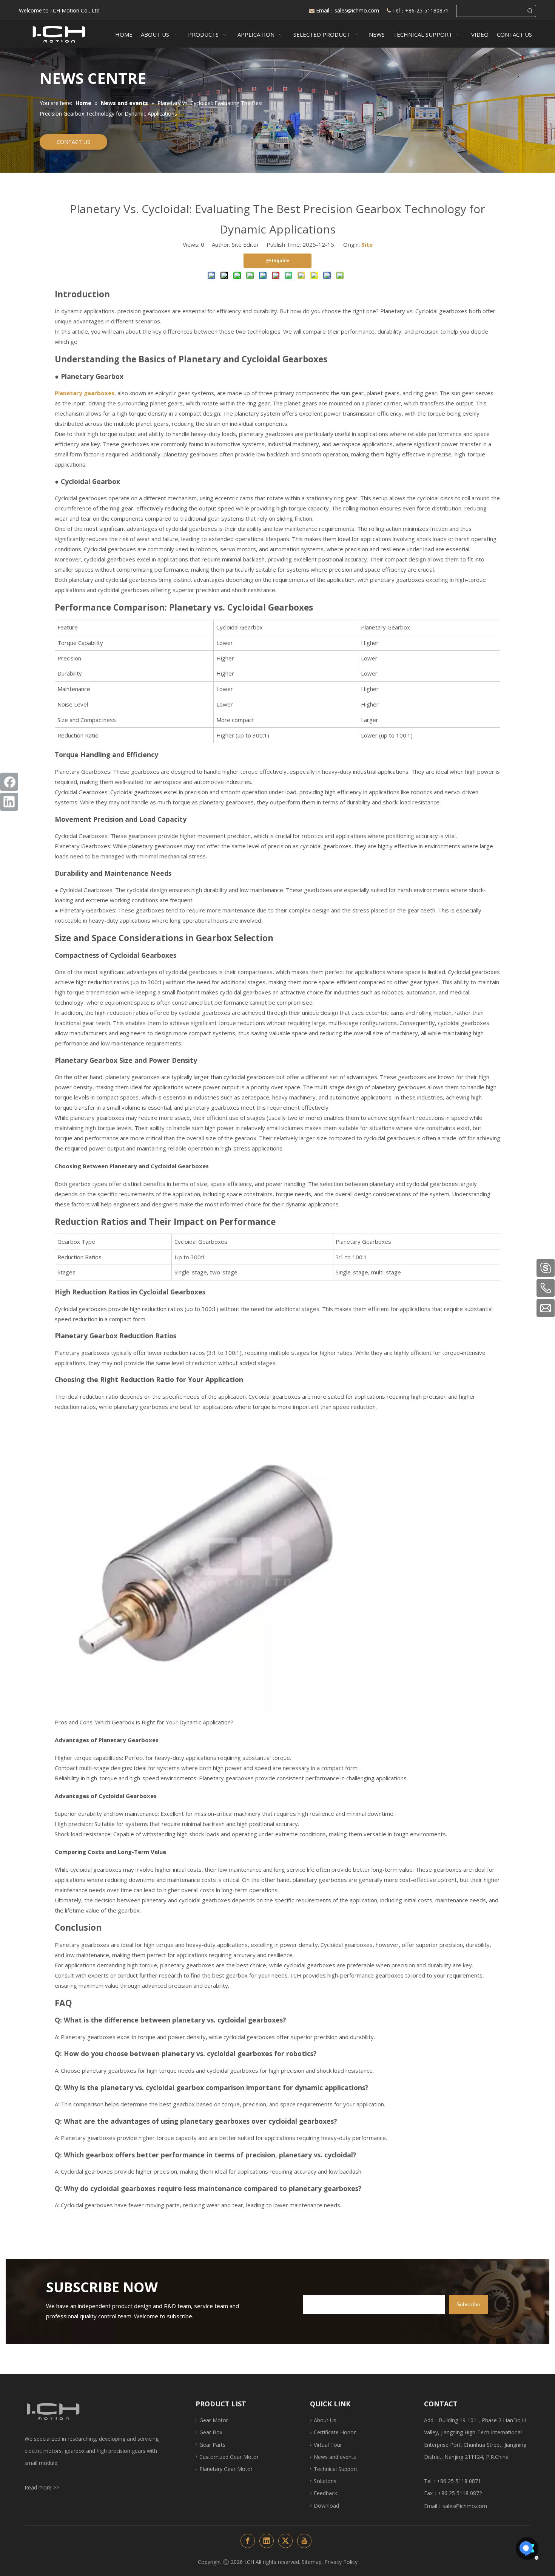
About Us (325, 2420)
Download (326, 2506)
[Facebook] (9, 782)
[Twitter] (285, 2541)
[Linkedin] (9, 802)
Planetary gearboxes (85, 393)
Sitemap (312, 2562)
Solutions (325, 2481)
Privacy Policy (341, 2562)
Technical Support (336, 2469)
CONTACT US (73, 142)
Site (367, 244)
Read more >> (42, 2487)
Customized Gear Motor (229, 2457)
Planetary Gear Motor (226, 2469)
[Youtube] (304, 2541)
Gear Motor (214, 2420)
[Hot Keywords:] (530, 11)
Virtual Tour (328, 2445)
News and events (335, 2457)
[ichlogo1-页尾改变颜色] (53, 2411)
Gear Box (211, 2432)
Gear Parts (212, 2445)
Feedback (325, 2493)
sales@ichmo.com (358, 10)
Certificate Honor (335, 2432)
